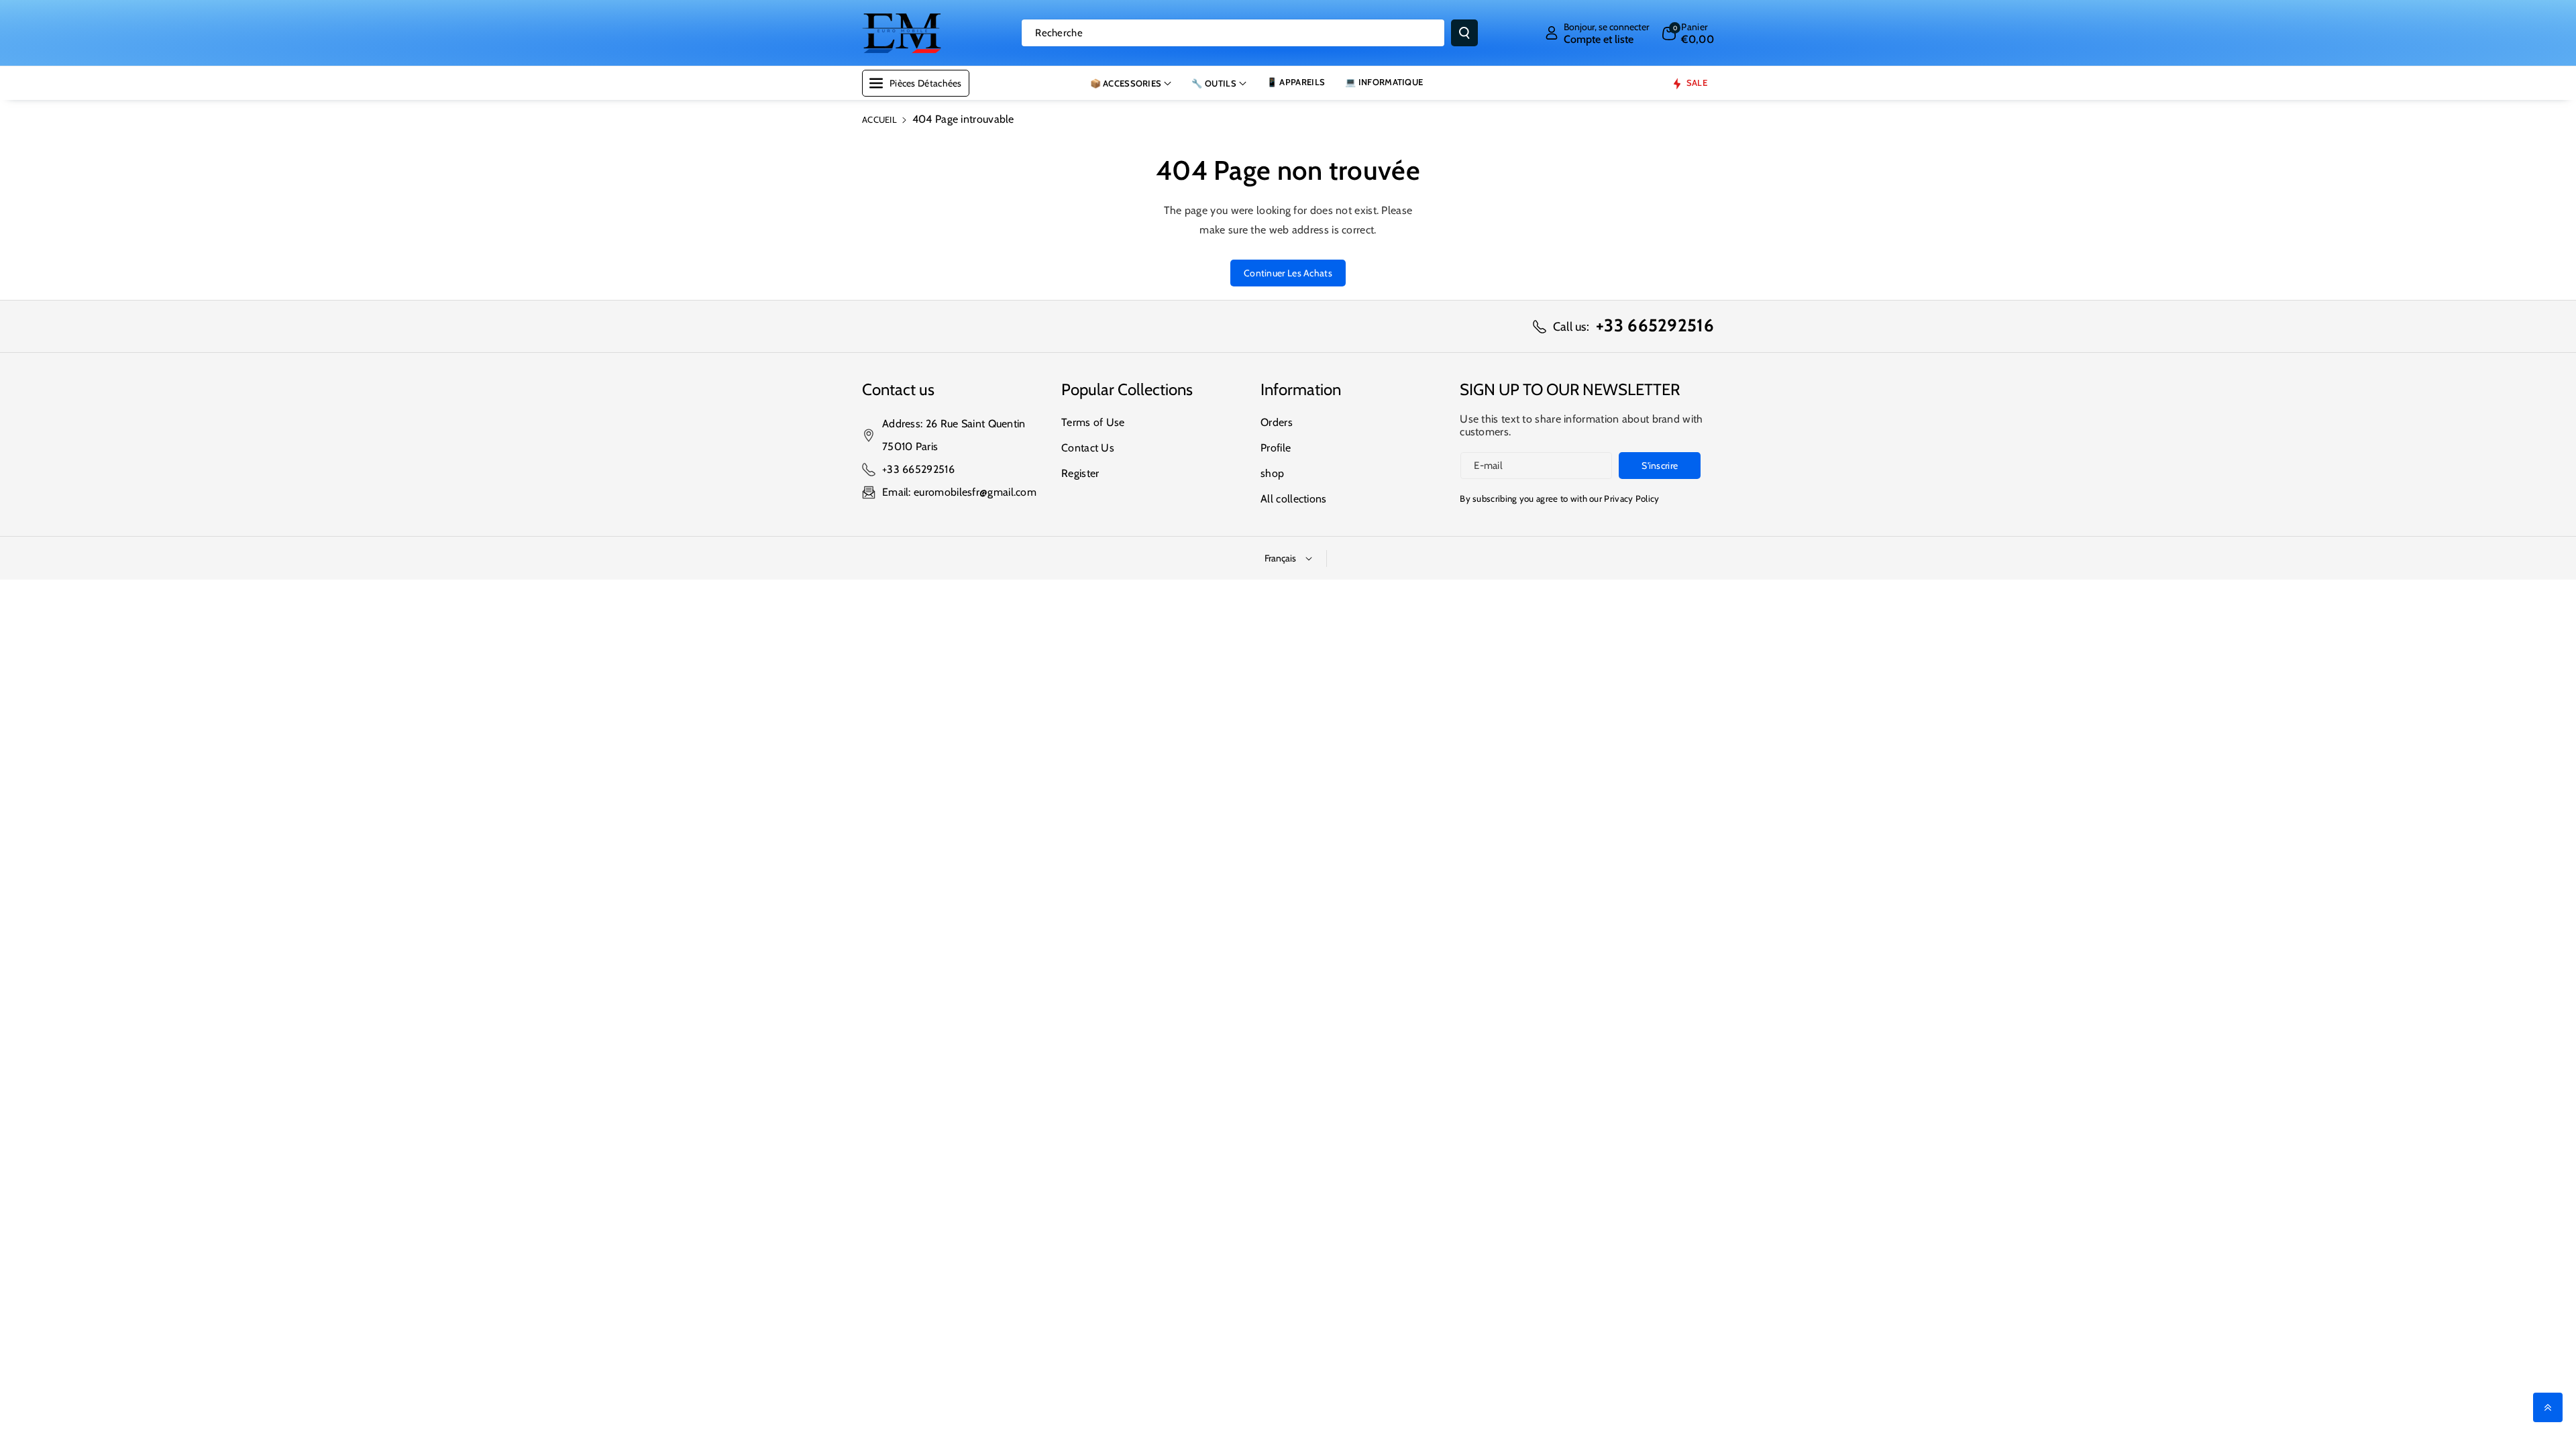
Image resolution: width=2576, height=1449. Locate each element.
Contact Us (1088, 448)
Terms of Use (1093, 422)
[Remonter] (2548, 1407)
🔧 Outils (1214, 83)
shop (1272, 473)
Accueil (879, 119)
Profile (1276, 448)
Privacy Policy (1631, 498)
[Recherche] (1464, 33)
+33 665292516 (918, 469)
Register (1080, 473)
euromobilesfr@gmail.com (975, 492)
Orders (1277, 422)
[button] (1688, 33)
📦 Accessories (1126, 83)
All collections (1294, 499)
